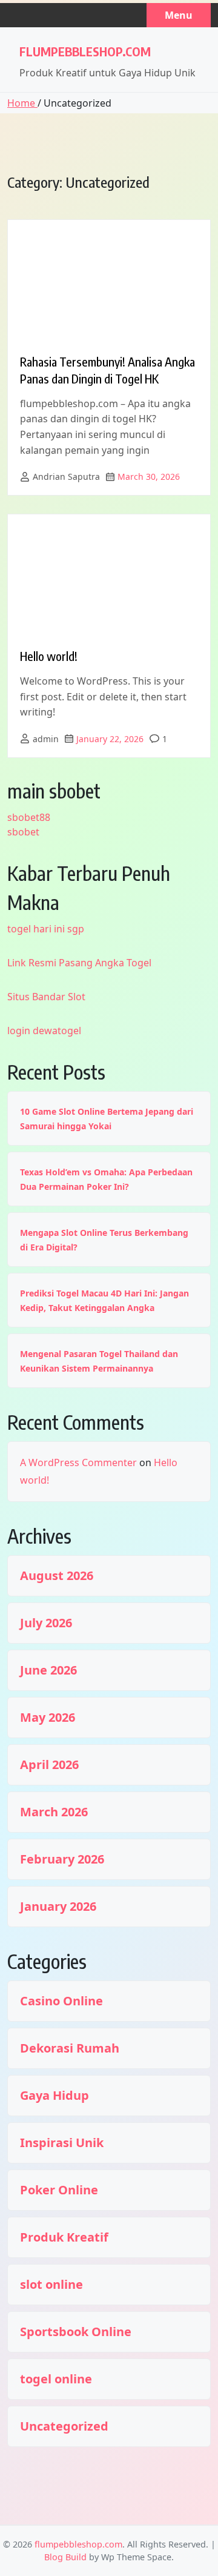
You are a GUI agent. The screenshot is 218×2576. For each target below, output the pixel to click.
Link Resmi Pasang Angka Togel (79, 963)
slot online (51, 2285)
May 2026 (48, 1718)
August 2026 (57, 1576)
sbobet (23, 832)
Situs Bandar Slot (46, 997)
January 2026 (58, 1907)
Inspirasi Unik (62, 2143)
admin (46, 739)
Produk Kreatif (64, 2237)
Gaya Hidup (54, 2096)
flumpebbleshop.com (85, 51)
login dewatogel (44, 1031)
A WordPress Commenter (78, 1462)
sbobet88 (29, 817)
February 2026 (62, 1859)
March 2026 (54, 1812)
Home (22, 103)
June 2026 (48, 1670)
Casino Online (61, 2001)
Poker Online (59, 2190)
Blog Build (65, 2557)
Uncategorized (64, 2426)
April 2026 (49, 1765)
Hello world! (49, 656)
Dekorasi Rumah (70, 2048)
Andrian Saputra (66, 476)
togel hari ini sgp (46, 929)
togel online (56, 2379)
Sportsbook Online (76, 2332)
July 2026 (46, 1623)
